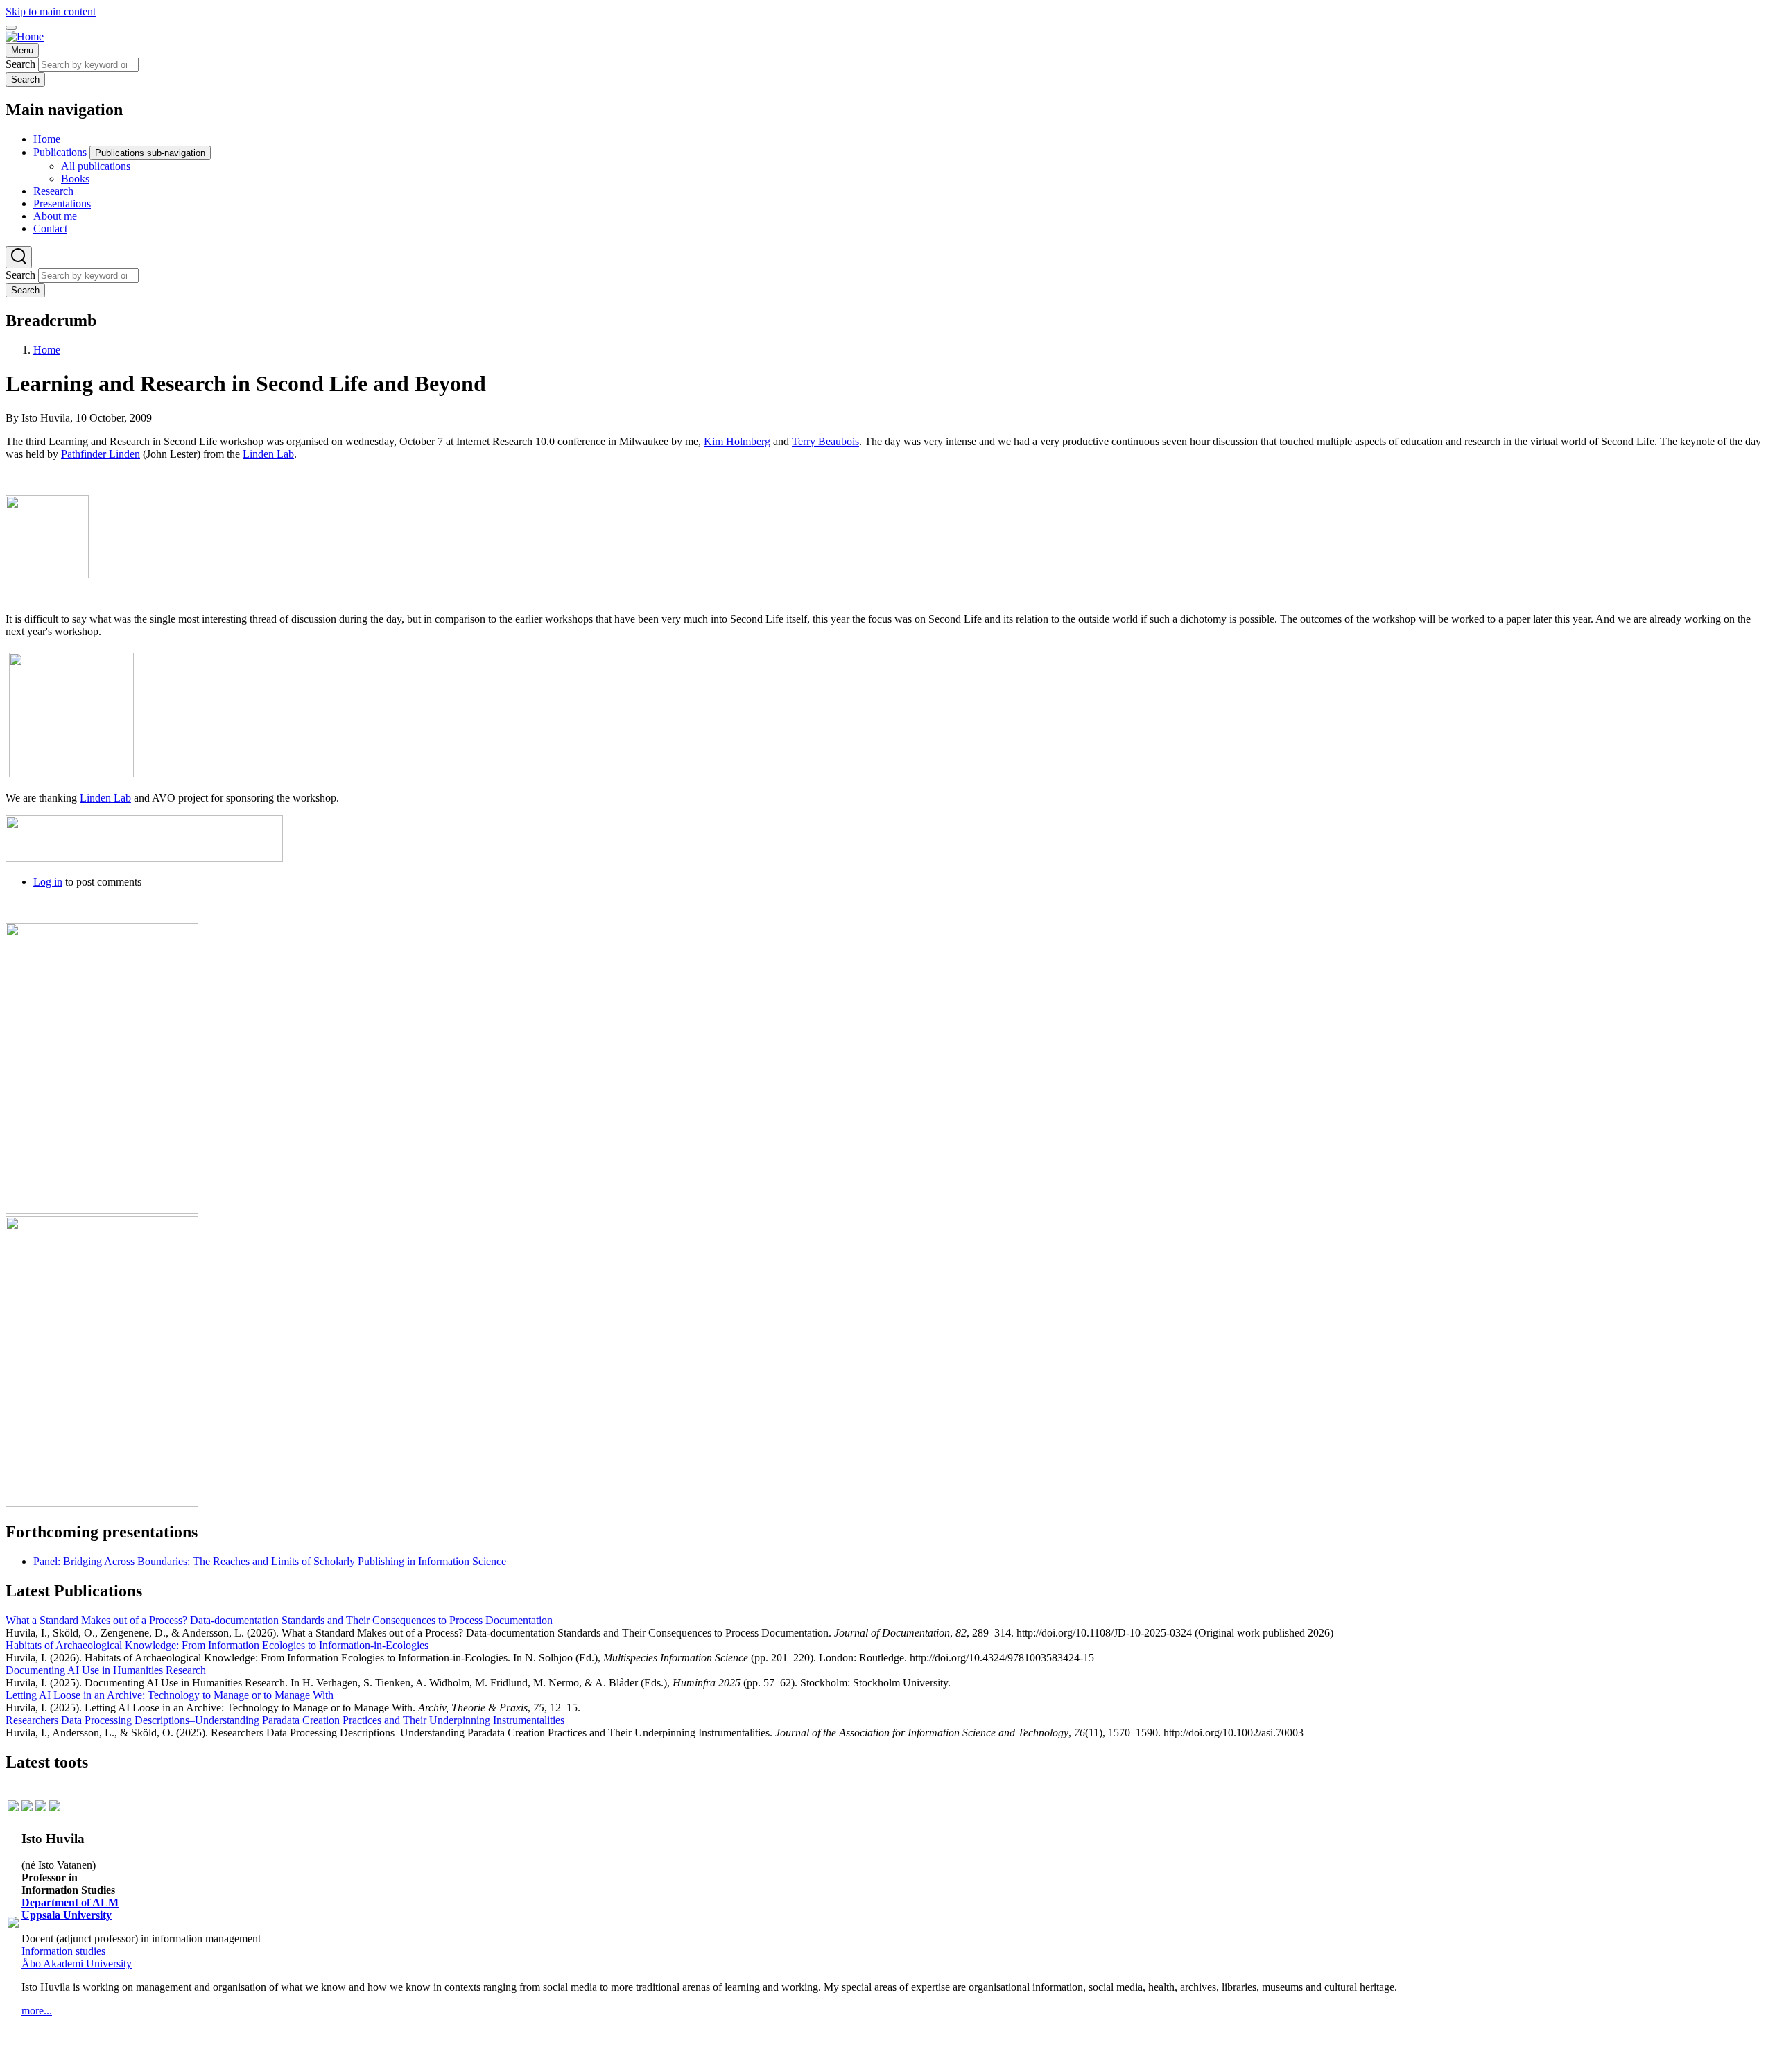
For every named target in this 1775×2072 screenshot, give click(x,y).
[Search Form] (19, 257)
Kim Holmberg (737, 441)
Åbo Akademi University (77, 1963)
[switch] (11, 28)
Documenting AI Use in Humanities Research (106, 1670)
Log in (48, 882)
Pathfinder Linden (101, 454)
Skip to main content (51, 11)
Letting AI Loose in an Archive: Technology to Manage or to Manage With (170, 1695)
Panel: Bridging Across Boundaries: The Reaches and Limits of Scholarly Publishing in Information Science (270, 1561)
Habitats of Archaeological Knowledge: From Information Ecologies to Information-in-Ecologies (217, 1645)
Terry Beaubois (825, 441)
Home (47, 350)
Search (20, 64)
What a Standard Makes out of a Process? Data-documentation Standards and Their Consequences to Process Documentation (279, 1620)
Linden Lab (268, 454)
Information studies (63, 1951)
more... (37, 2011)
